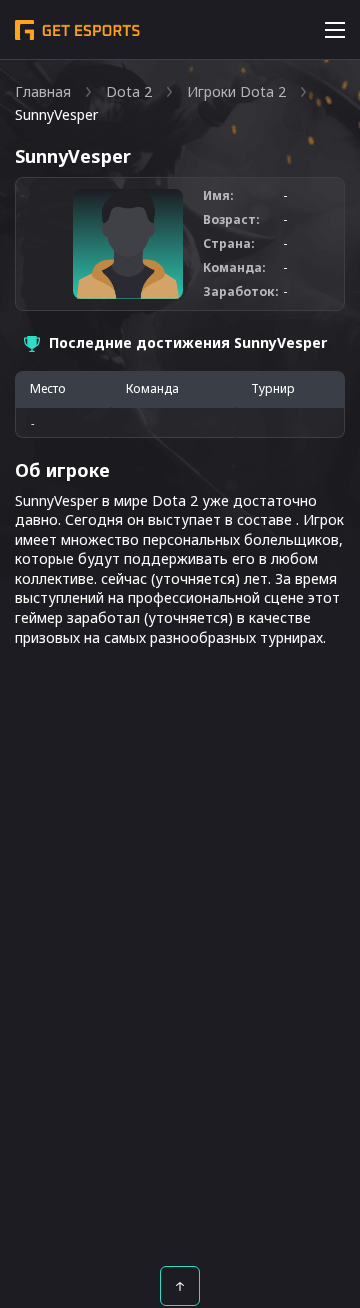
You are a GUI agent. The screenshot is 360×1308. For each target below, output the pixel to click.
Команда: (234, 268)
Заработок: (241, 292)
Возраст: (231, 220)
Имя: (218, 196)
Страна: (229, 244)
